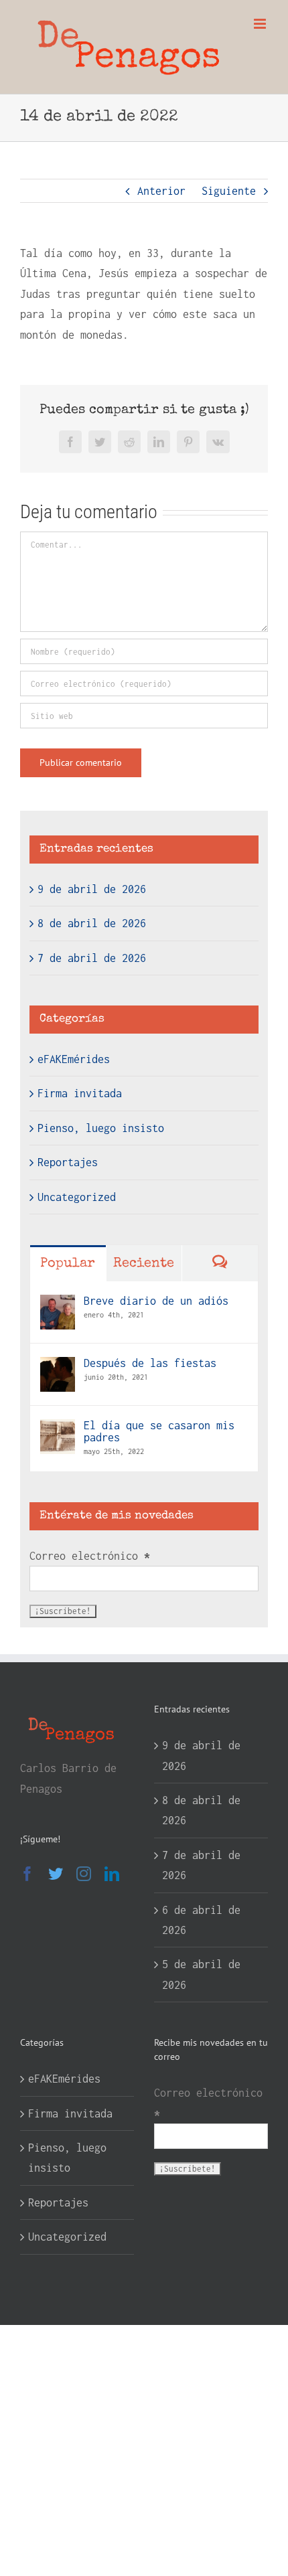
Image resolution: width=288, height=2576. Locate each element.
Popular (68, 1264)
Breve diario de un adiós (156, 1301)
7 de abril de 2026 (92, 958)
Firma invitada (80, 1093)
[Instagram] (84, 1874)
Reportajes (68, 1162)
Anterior (161, 191)
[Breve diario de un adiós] (58, 1305)
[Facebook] (27, 1874)
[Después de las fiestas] (58, 1367)
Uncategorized (77, 1197)
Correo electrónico (90, 1556)
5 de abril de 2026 (201, 1974)
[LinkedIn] (112, 1874)
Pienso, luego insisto (101, 1128)
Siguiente (229, 191)
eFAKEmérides (74, 1059)
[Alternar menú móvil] (261, 24)
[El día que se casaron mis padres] (58, 1429)
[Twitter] (56, 1874)
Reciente (144, 1264)
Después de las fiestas (150, 1363)
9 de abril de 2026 (92, 889)
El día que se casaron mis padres (159, 1431)
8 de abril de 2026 (92, 923)
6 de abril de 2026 (201, 1920)
